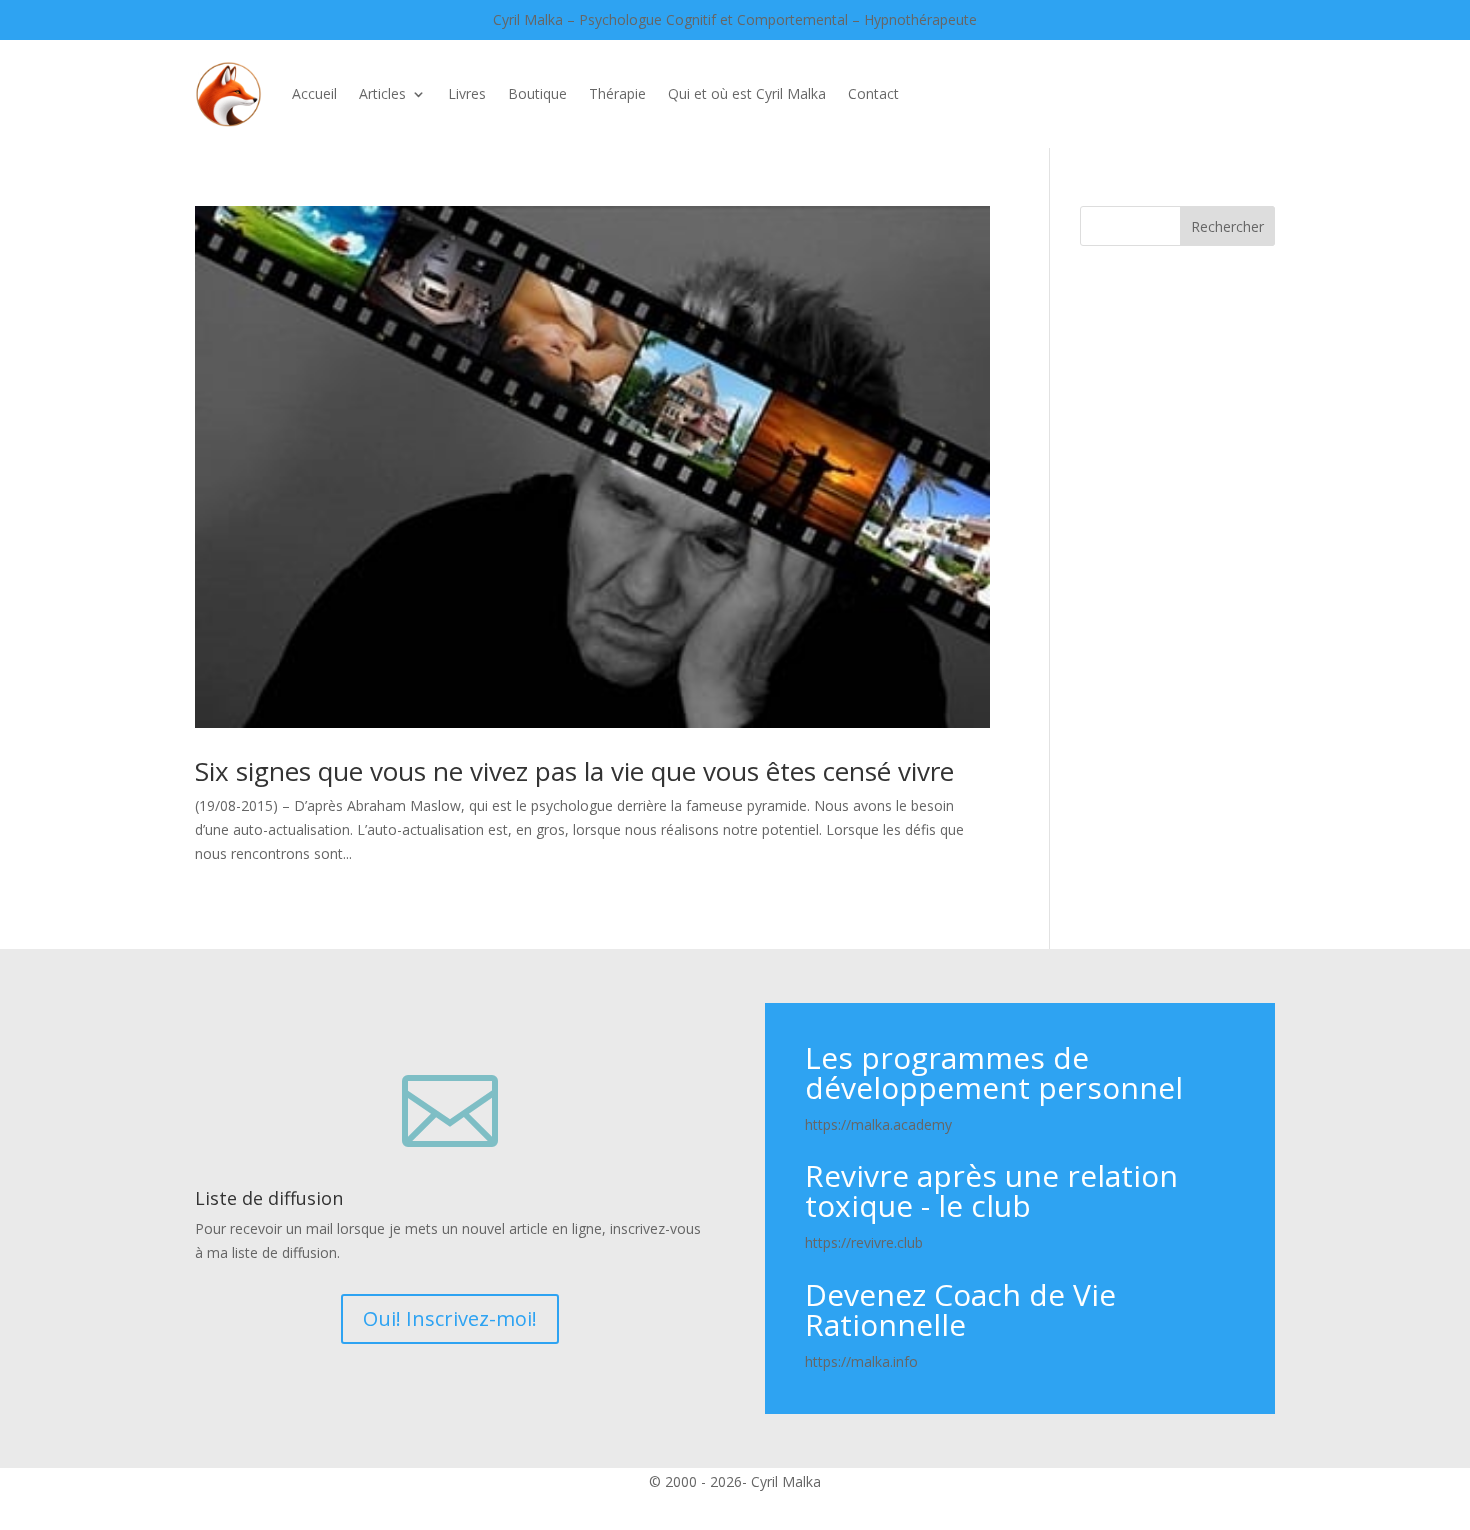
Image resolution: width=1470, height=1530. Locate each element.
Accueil (314, 93)
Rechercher (1227, 226)
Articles (382, 93)
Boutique (537, 93)
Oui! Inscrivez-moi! (450, 1318)
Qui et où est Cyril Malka (747, 93)
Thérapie (617, 93)
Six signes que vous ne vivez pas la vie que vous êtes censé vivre (574, 771)
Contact (873, 93)
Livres (467, 93)
